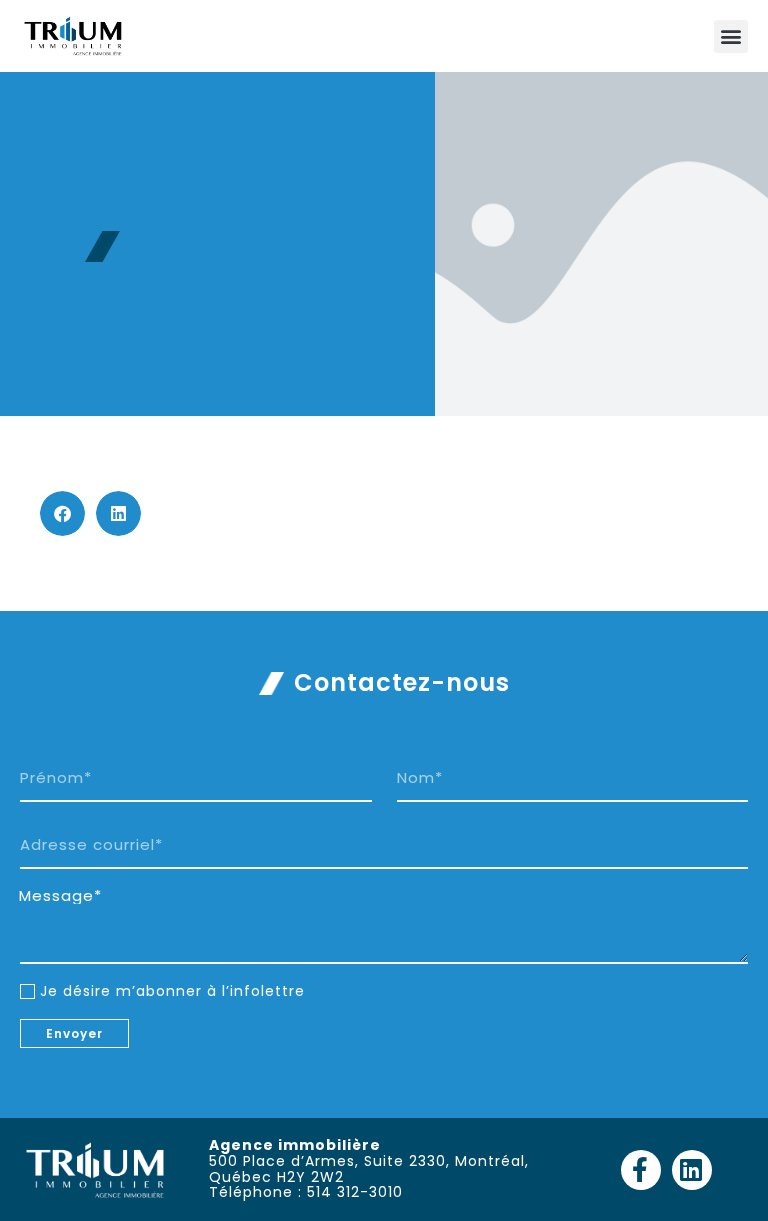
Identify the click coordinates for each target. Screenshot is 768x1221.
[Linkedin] (692, 1170)
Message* (60, 896)
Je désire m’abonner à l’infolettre (172, 991)
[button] (731, 36)
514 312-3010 (355, 1192)
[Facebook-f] (641, 1170)
